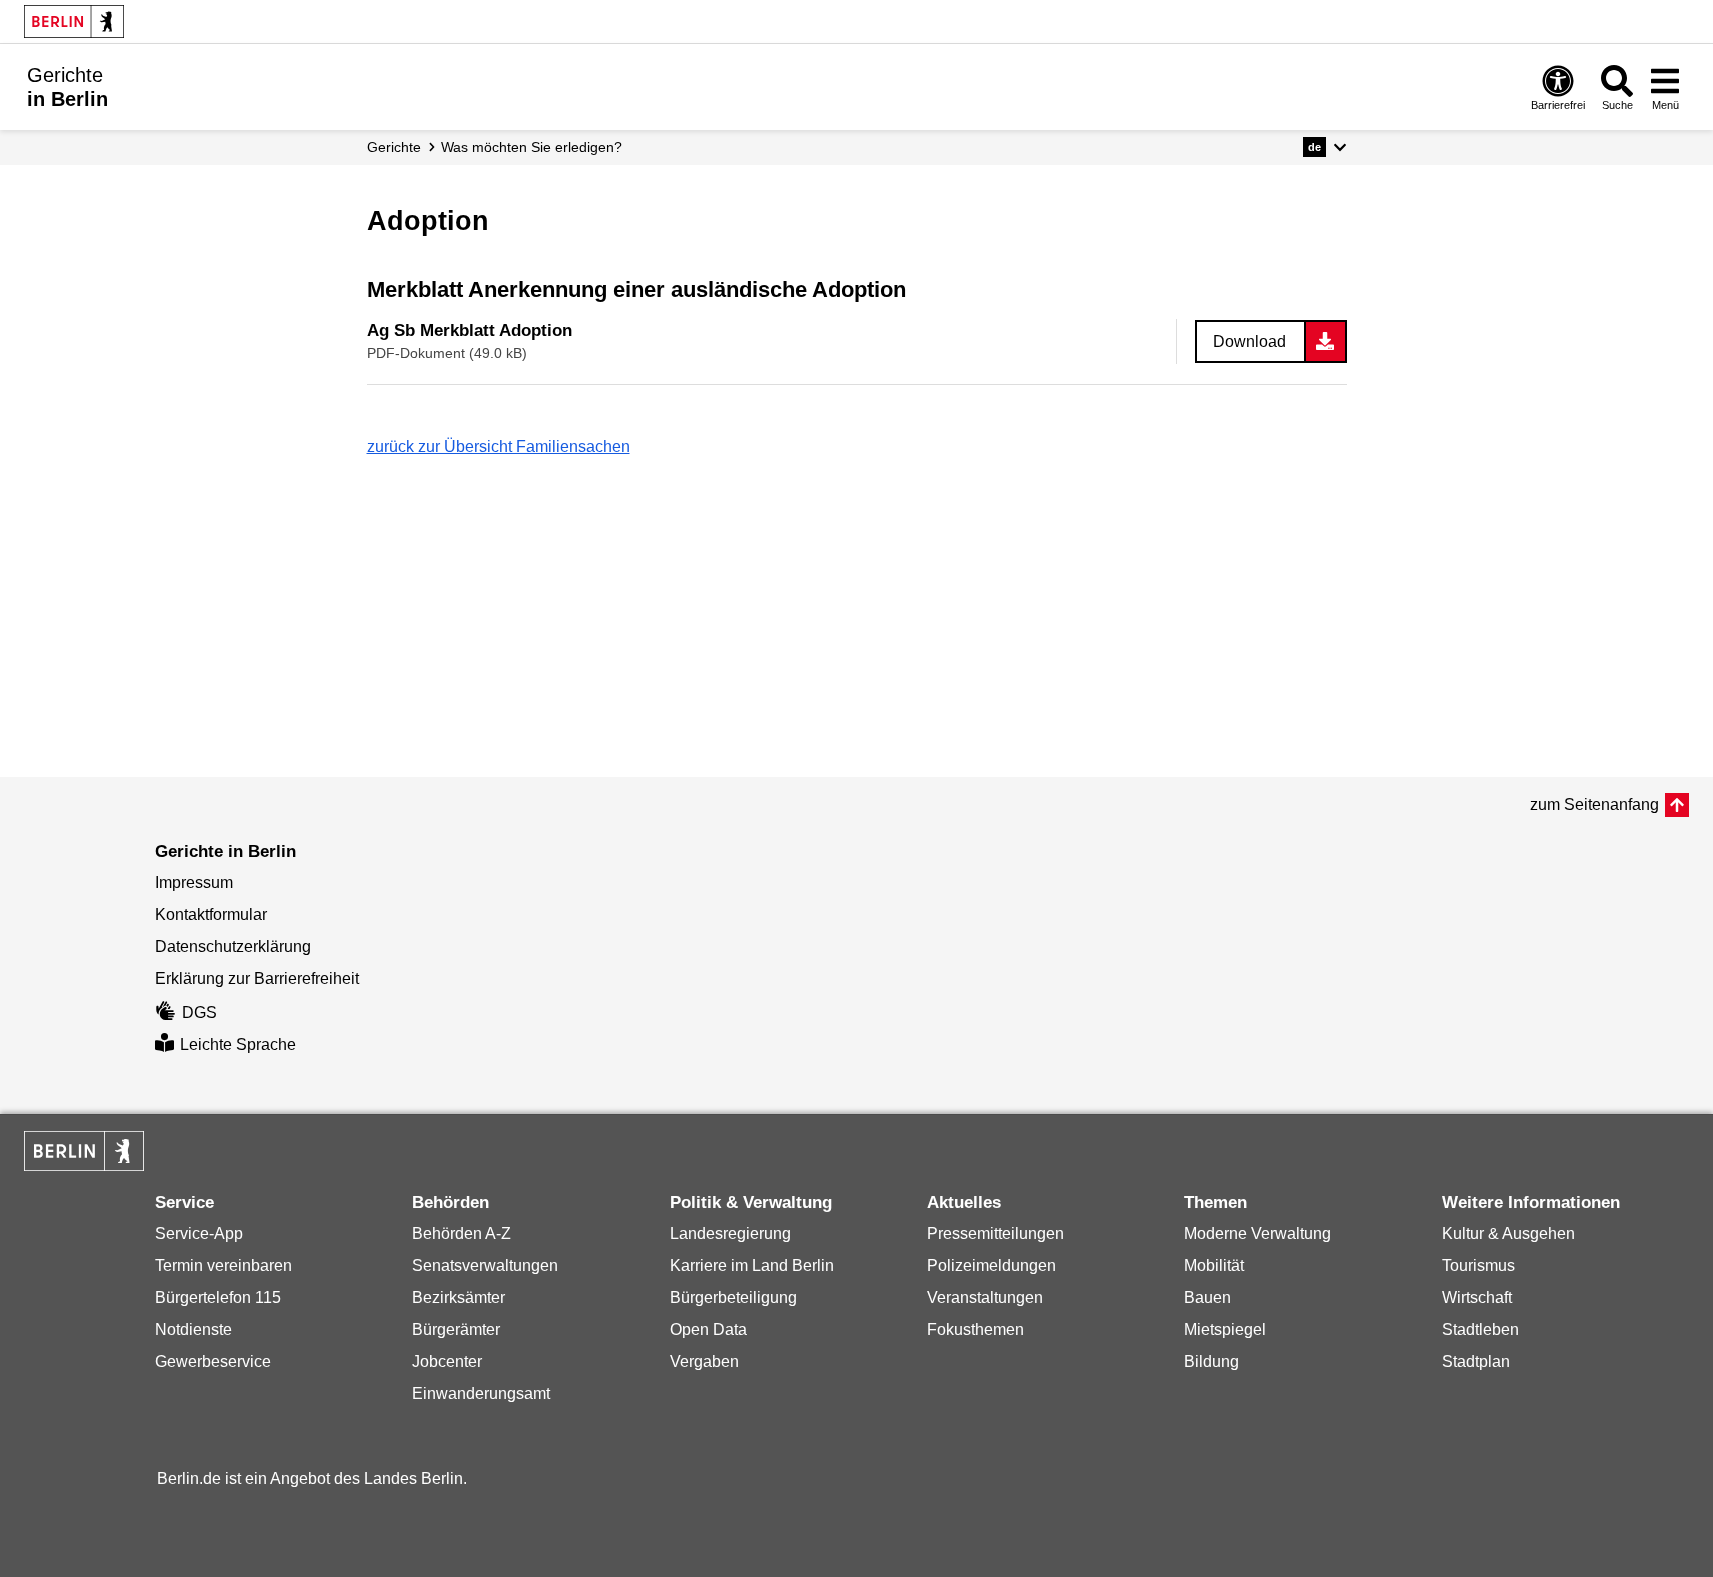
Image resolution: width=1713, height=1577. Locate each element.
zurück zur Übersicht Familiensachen (498, 446)
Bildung (1211, 1361)
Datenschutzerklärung (233, 946)
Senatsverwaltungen (485, 1265)
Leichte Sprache (238, 1044)
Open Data (708, 1329)
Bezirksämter (458, 1297)
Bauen (1207, 1297)
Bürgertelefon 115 (218, 1297)
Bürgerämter (456, 1329)
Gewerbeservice (213, 1361)
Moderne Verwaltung (1257, 1233)
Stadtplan (1476, 1361)
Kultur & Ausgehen (1508, 1233)
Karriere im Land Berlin (752, 1265)
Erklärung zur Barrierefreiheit (257, 978)
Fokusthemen (975, 1329)
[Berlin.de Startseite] (74, 21)
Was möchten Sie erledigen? (531, 147)
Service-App (199, 1233)
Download (1249, 341)
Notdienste (193, 1329)
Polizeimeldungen (991, 1265)
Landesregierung (730, 1233)
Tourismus (1478, 1265)
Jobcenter (447, 1361)
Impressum (194, 882)
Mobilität (1214, 1265)
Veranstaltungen (985, 1297)
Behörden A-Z (461, 1233)
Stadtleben (1480, 1329)
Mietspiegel (1225, 1329)
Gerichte (394, 147)
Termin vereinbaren (223, 1265)
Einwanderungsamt (481, 1393)
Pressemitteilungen (995, 1233)
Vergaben (704, 1361)
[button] (1324, 147)
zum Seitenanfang (1594, 804)
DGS (199, 1012)
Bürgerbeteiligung (733, 1297)
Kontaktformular (211, 914)
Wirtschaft (1477, 1297)
